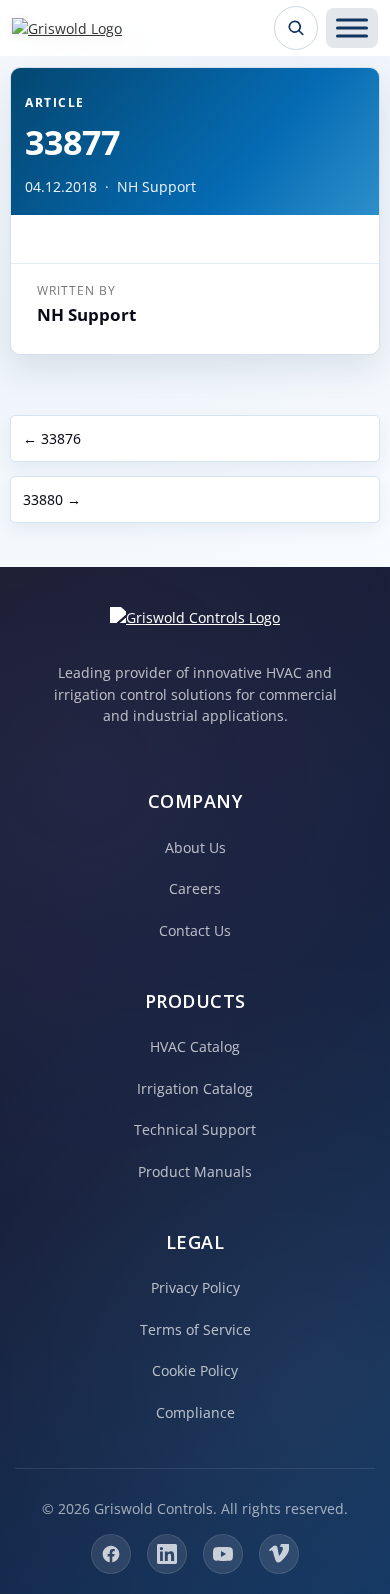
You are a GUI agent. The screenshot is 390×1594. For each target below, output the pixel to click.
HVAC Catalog (195, 1046)
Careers (195, 888)
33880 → (52, 499)
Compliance (195, 1412)
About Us (195, 847)
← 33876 (52, 438)
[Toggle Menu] (352, 28)
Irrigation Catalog (195, 1088)
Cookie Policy (195, 1370)
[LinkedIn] (167, 1554)
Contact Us (195, 930)
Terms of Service (195, 1329)
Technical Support (195, 1129)
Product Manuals (195, 1171)
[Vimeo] (279, 1554)
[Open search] (296, 28)
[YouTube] (223, 1554)
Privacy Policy (195, 1287)
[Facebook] (111, 1554)
